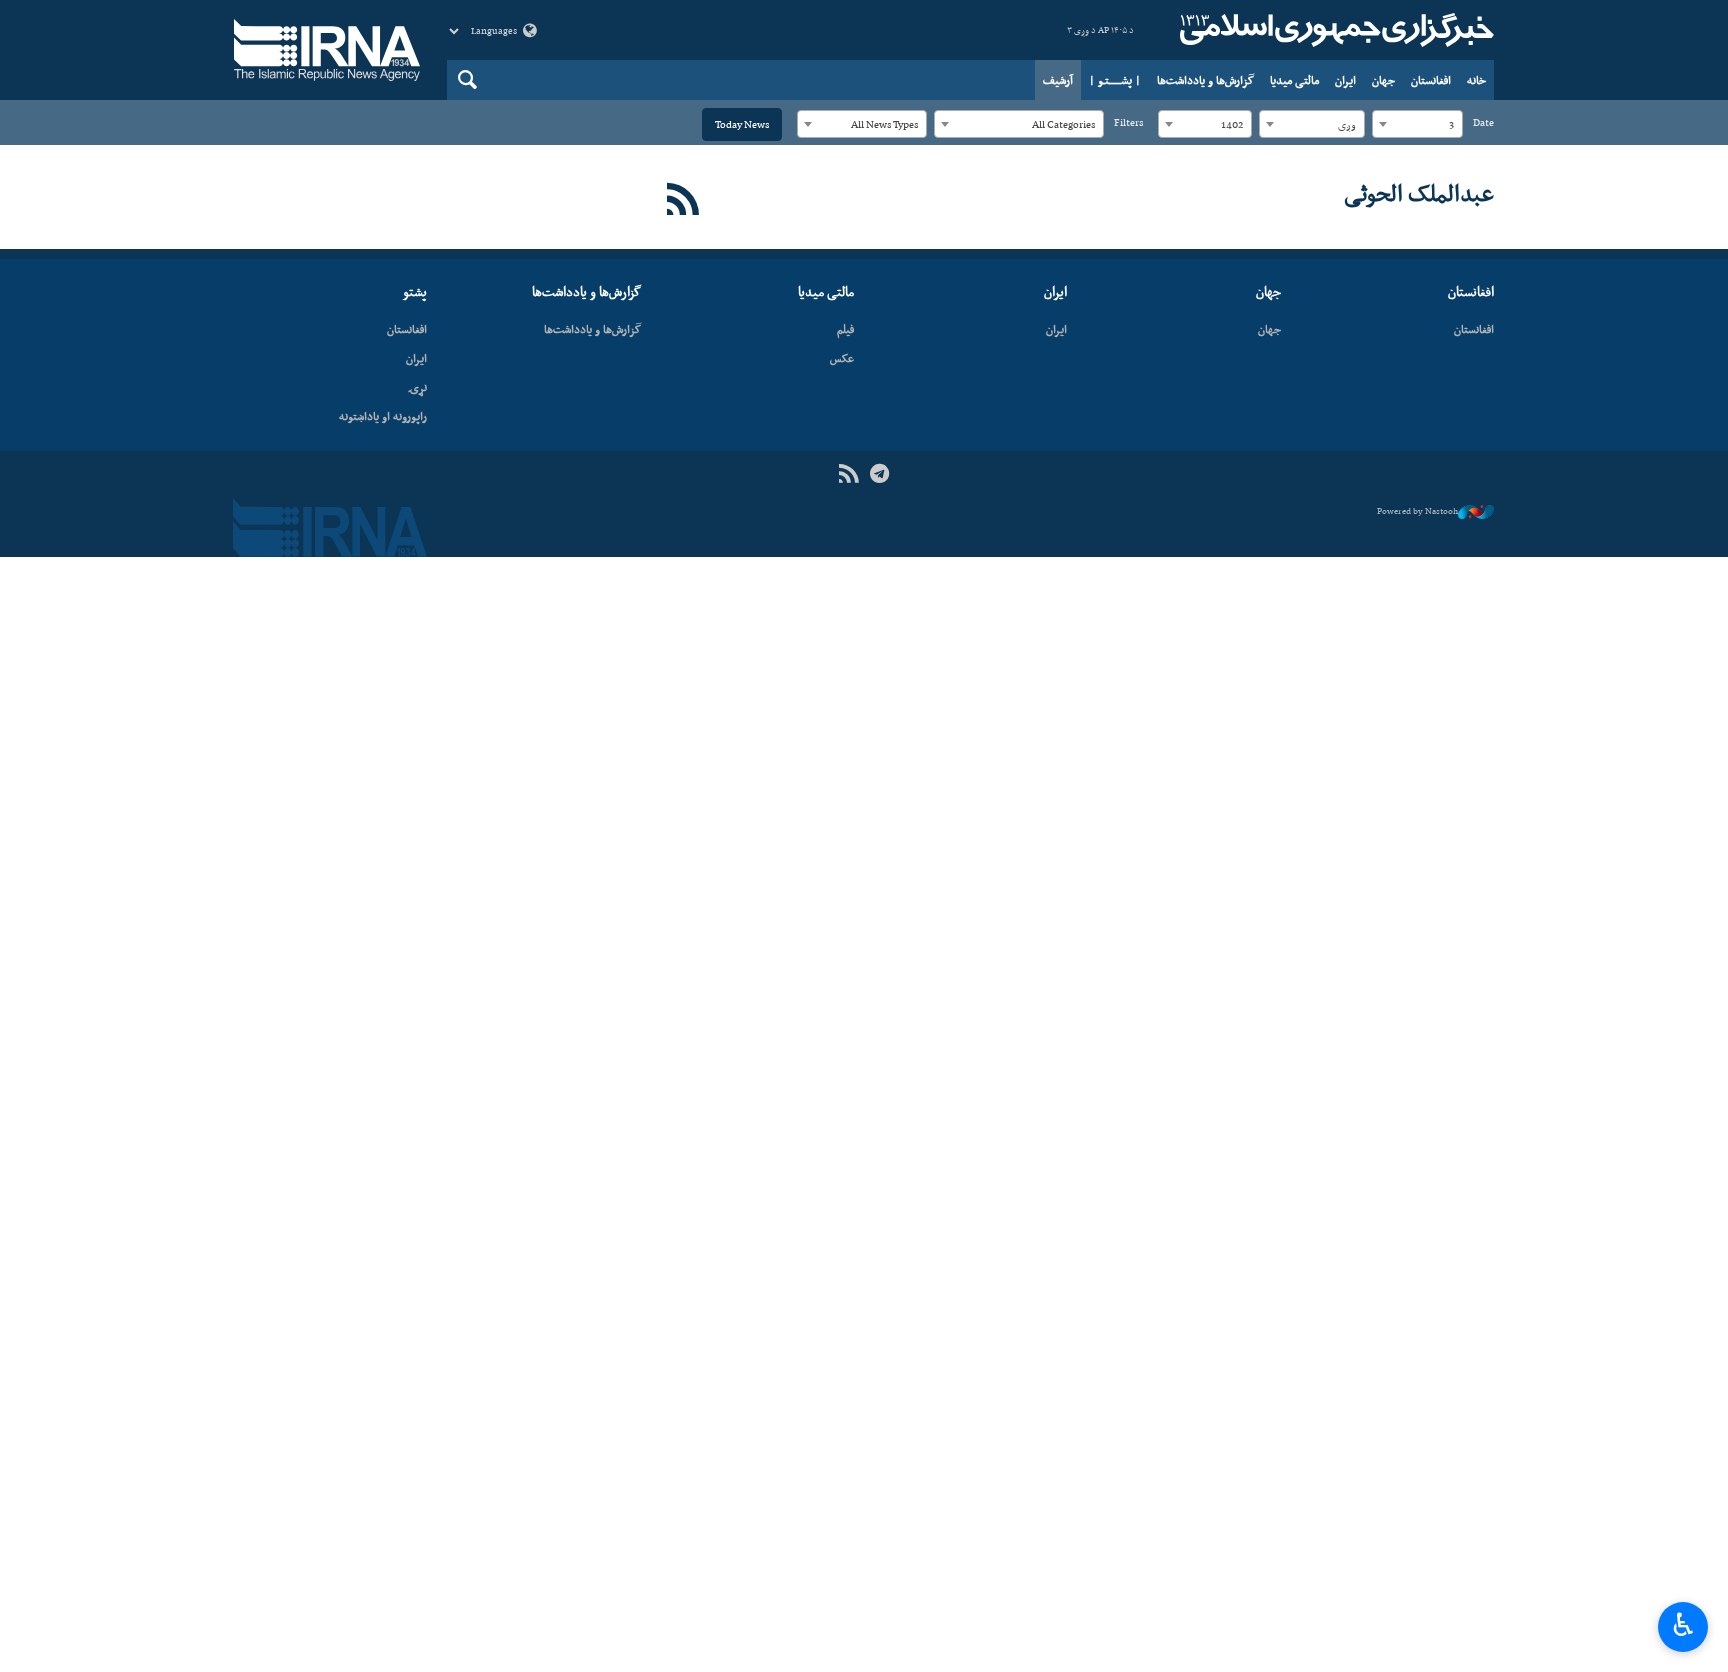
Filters (1128, 122)
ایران (1345, 80)
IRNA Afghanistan (1334, 30)
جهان (1383, 80)
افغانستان (1431, 80)
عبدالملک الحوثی (1419, 193)
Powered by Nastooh (1417, 511)
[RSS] (683, 200)
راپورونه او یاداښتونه (383, 416)
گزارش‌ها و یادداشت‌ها (1205, 80)
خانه (1476, 80)
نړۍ (417, 387)
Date (1483, 122)
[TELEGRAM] (879, 474)
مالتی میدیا (1294, 80)
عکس (842, 358)
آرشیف (1058, 80)
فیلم (845, 329)
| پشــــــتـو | (1115, 80)
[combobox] (1417, 124)
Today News (742, 124)
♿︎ (1683, 1625)
